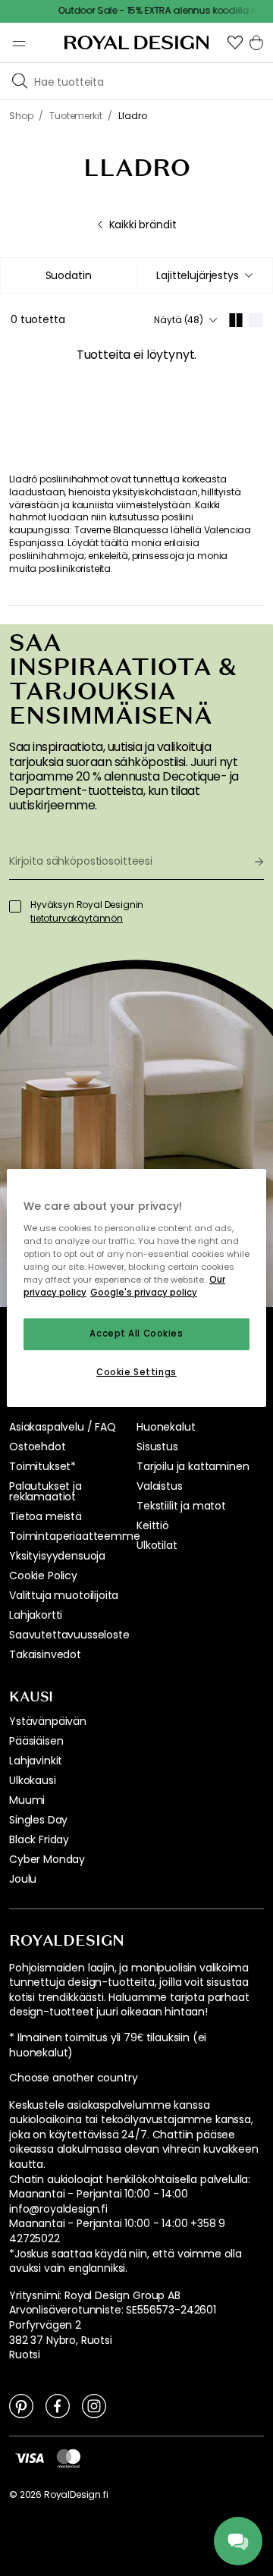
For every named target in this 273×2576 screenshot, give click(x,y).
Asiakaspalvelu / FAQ (63, 1427)
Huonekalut (166, 1427)
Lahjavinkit (36, 1761)
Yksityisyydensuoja (57, 1556)
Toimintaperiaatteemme (75, 1536)
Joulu (23, 1879)
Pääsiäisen (36, 1741)
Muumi (27, 1800)
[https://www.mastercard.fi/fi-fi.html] (69, 2458)
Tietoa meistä (45, 1516)
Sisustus (157, 1447)
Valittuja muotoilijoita (64, 1595)
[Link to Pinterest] (21, 2405)
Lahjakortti (36, 1615)
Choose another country (73, 2078)
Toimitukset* (42, 1466)
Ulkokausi (33, 1780)
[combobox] (204, 275)
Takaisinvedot (45, 1654)
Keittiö (153, 1525)
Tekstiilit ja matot (181, 1506)
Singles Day (38, 1820)
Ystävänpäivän (48, 1721)
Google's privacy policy (144, 1293)
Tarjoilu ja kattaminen (193, 1466)
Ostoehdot (38, 1447)
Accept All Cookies (136, 1334)
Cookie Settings (136, 1372)
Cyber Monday (47, 1859)
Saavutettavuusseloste (69, 1635)
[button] (235, 42)
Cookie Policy (43, 1575)
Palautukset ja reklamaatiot (45, 1491)
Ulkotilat (157, 1545)
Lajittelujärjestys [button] (197, 275)
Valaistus (160, 1486)
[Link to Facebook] (58, 2405)
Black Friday (39, 1839)
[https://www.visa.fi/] (30, 2458)
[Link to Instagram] (94, 2405)
